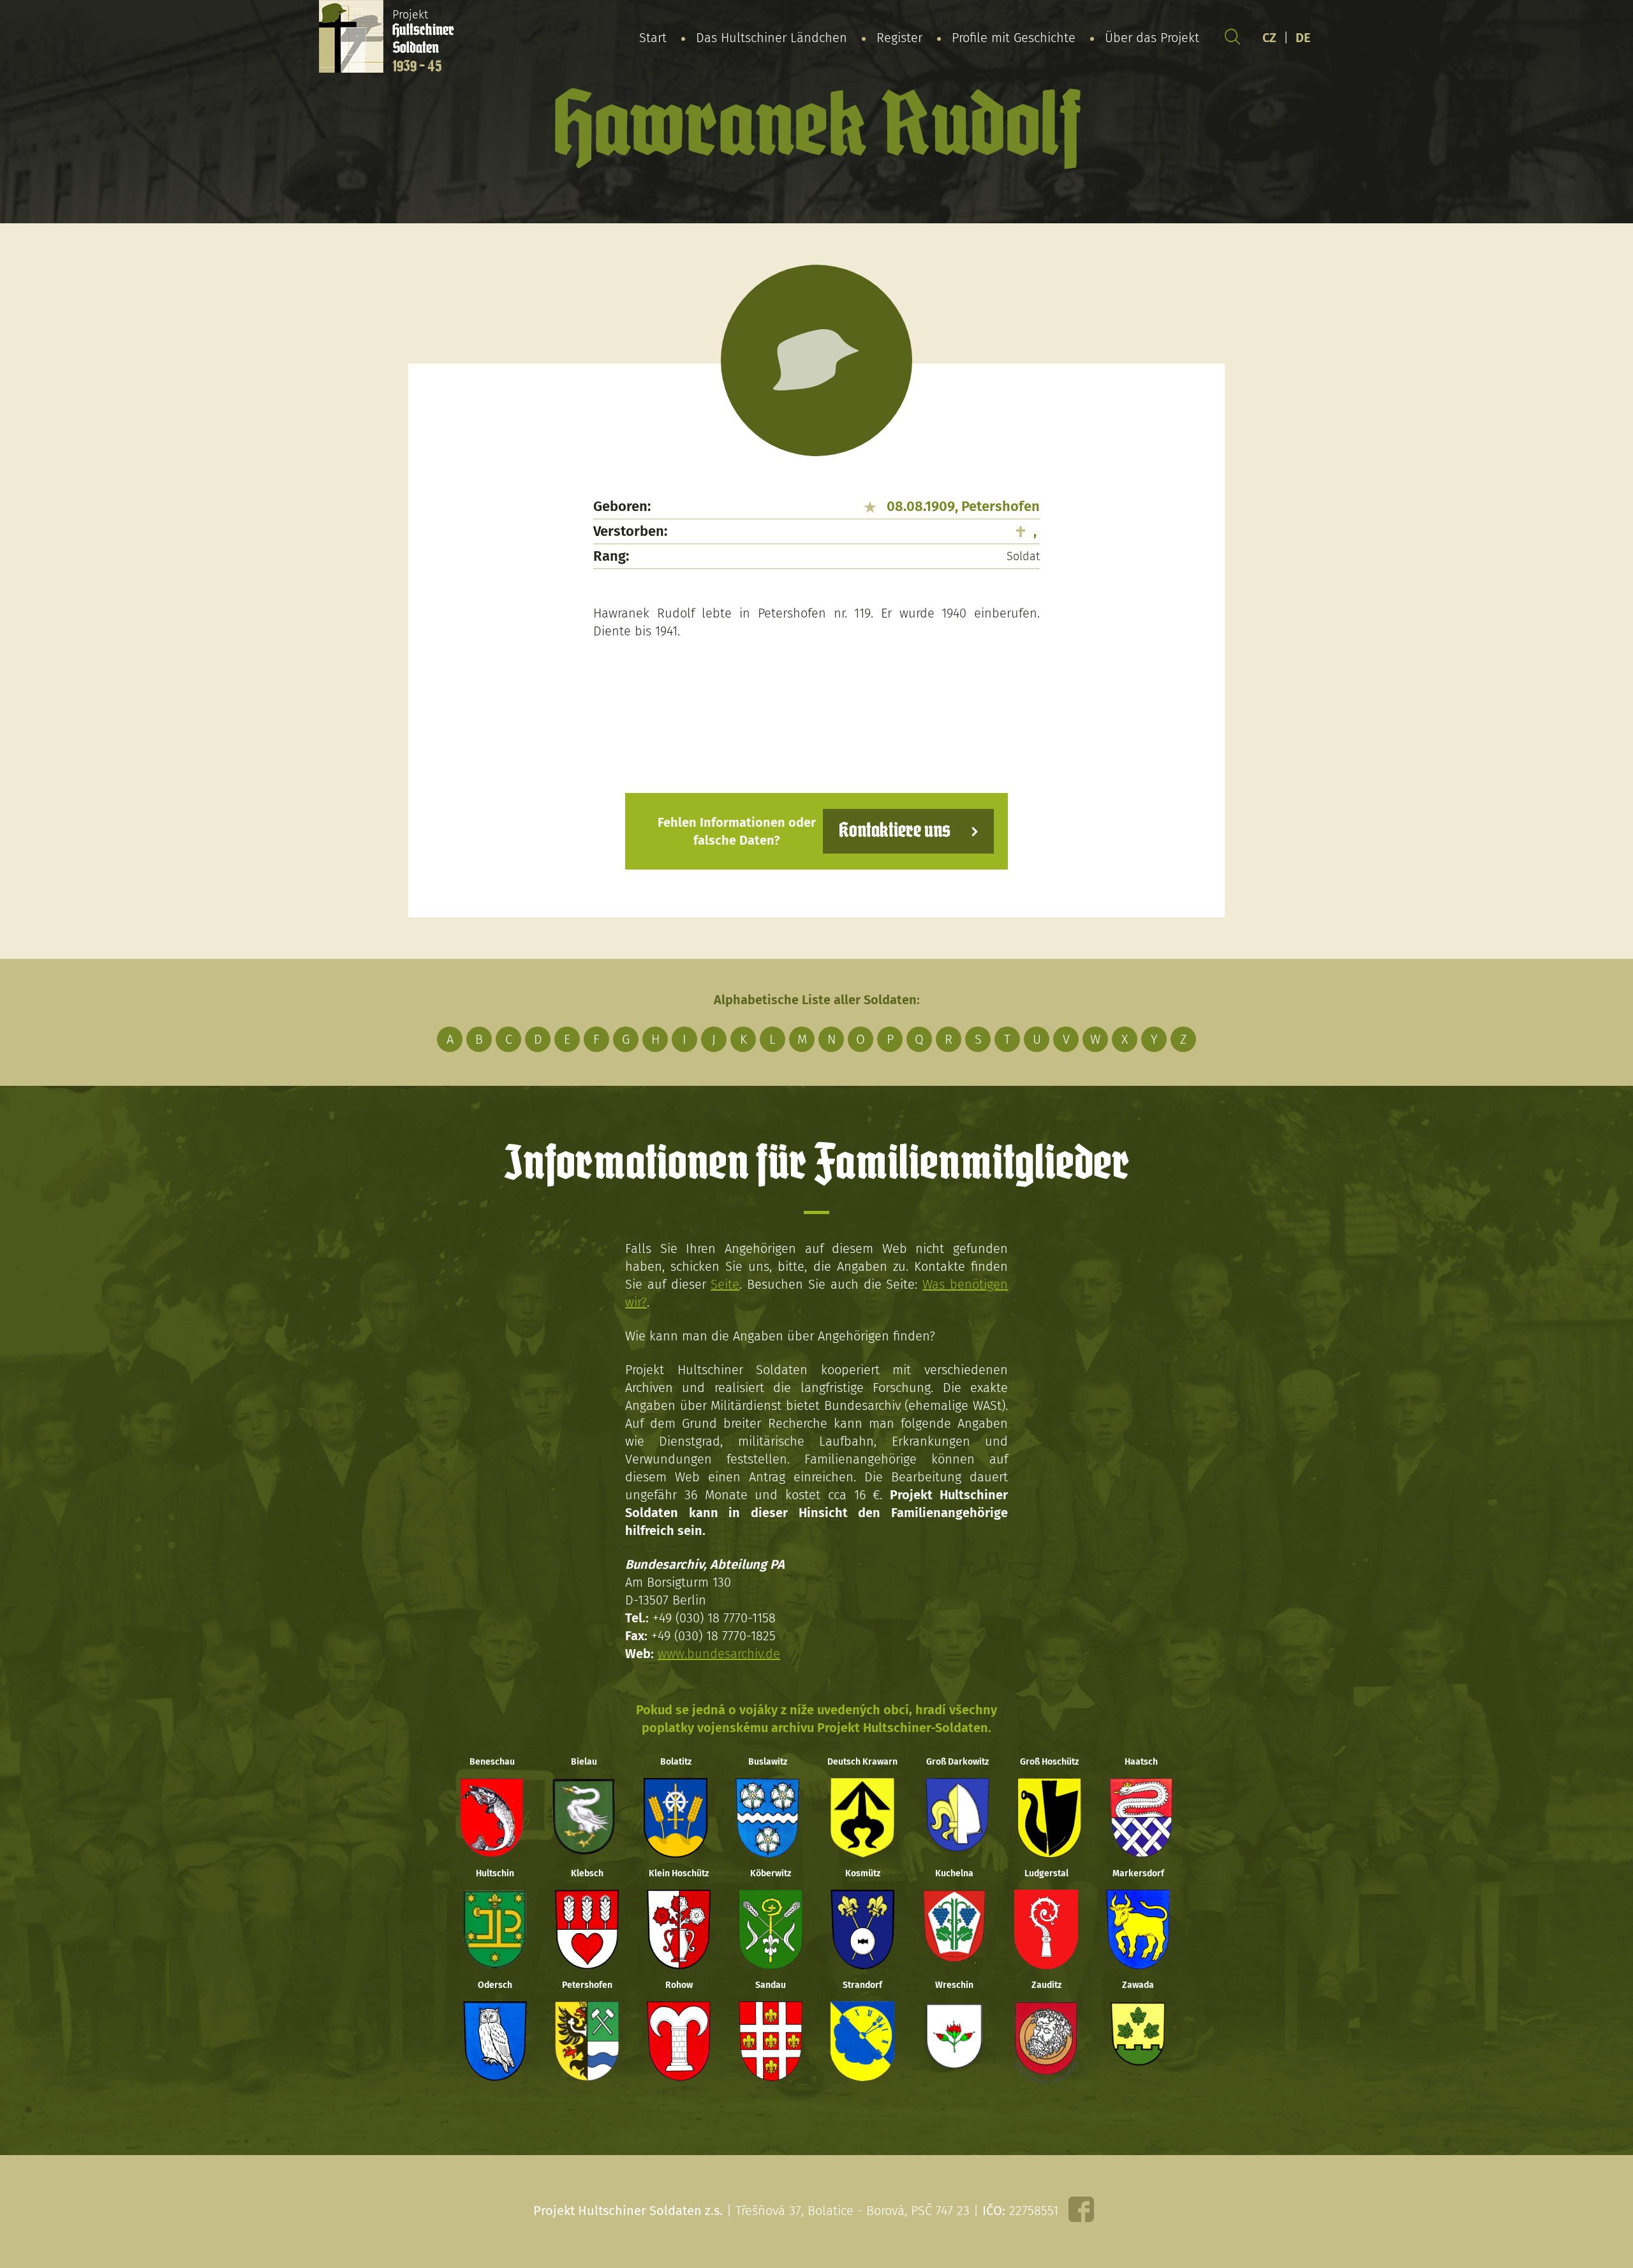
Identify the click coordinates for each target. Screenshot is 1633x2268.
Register (899, 38)
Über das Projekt (1152, 38)
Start (653, 38)
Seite (725, 1284)
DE (1303, 38)
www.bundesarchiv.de (719, 1654)
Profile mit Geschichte (1014, 38)
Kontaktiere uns (895, 831)
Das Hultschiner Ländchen (772, 38)
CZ (1269, 38)
